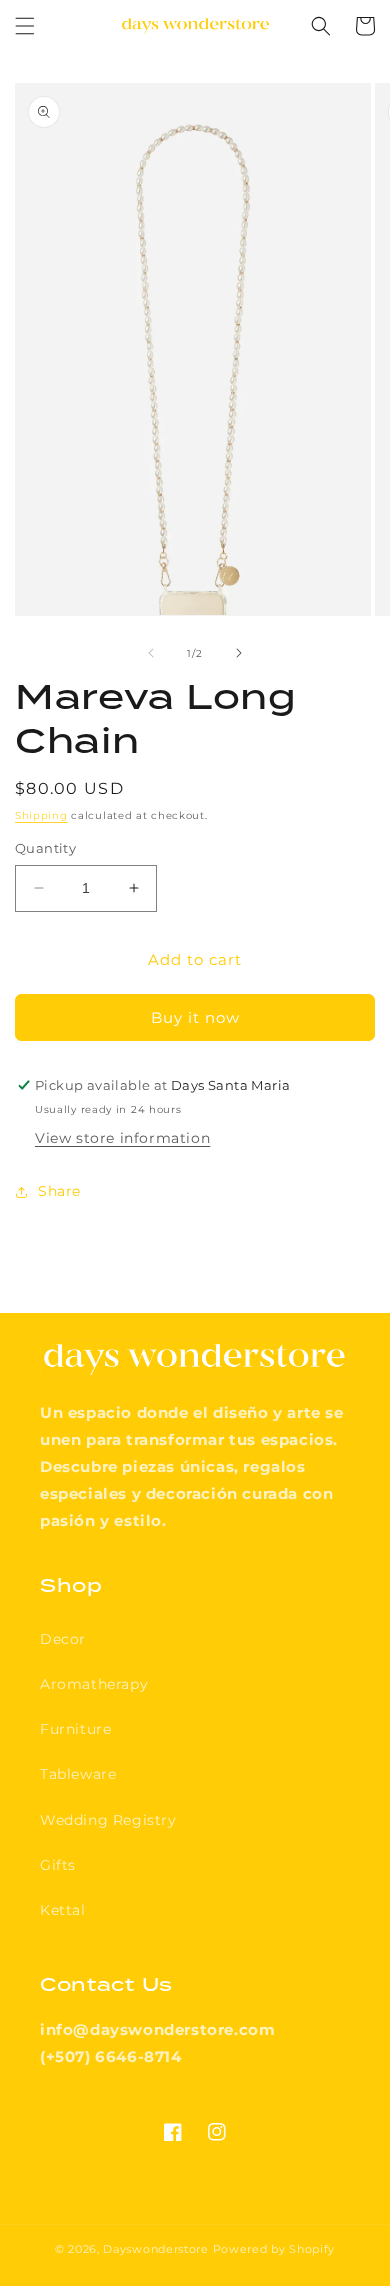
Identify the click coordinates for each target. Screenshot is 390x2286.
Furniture (75, 1729)
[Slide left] (151, 653)
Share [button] (59, 1191)
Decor (63, 1639)
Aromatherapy (94, 1684)
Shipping (41, 815)
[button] (25, 26)
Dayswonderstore (156, 2249)
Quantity (45, 848)
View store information (122, 1138)
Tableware (78, 1774)
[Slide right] (239, 653)
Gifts (58, 1865)
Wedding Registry (108, 1820)
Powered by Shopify (274, 2249)
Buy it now (195, 1017)
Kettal (63, 1910)
